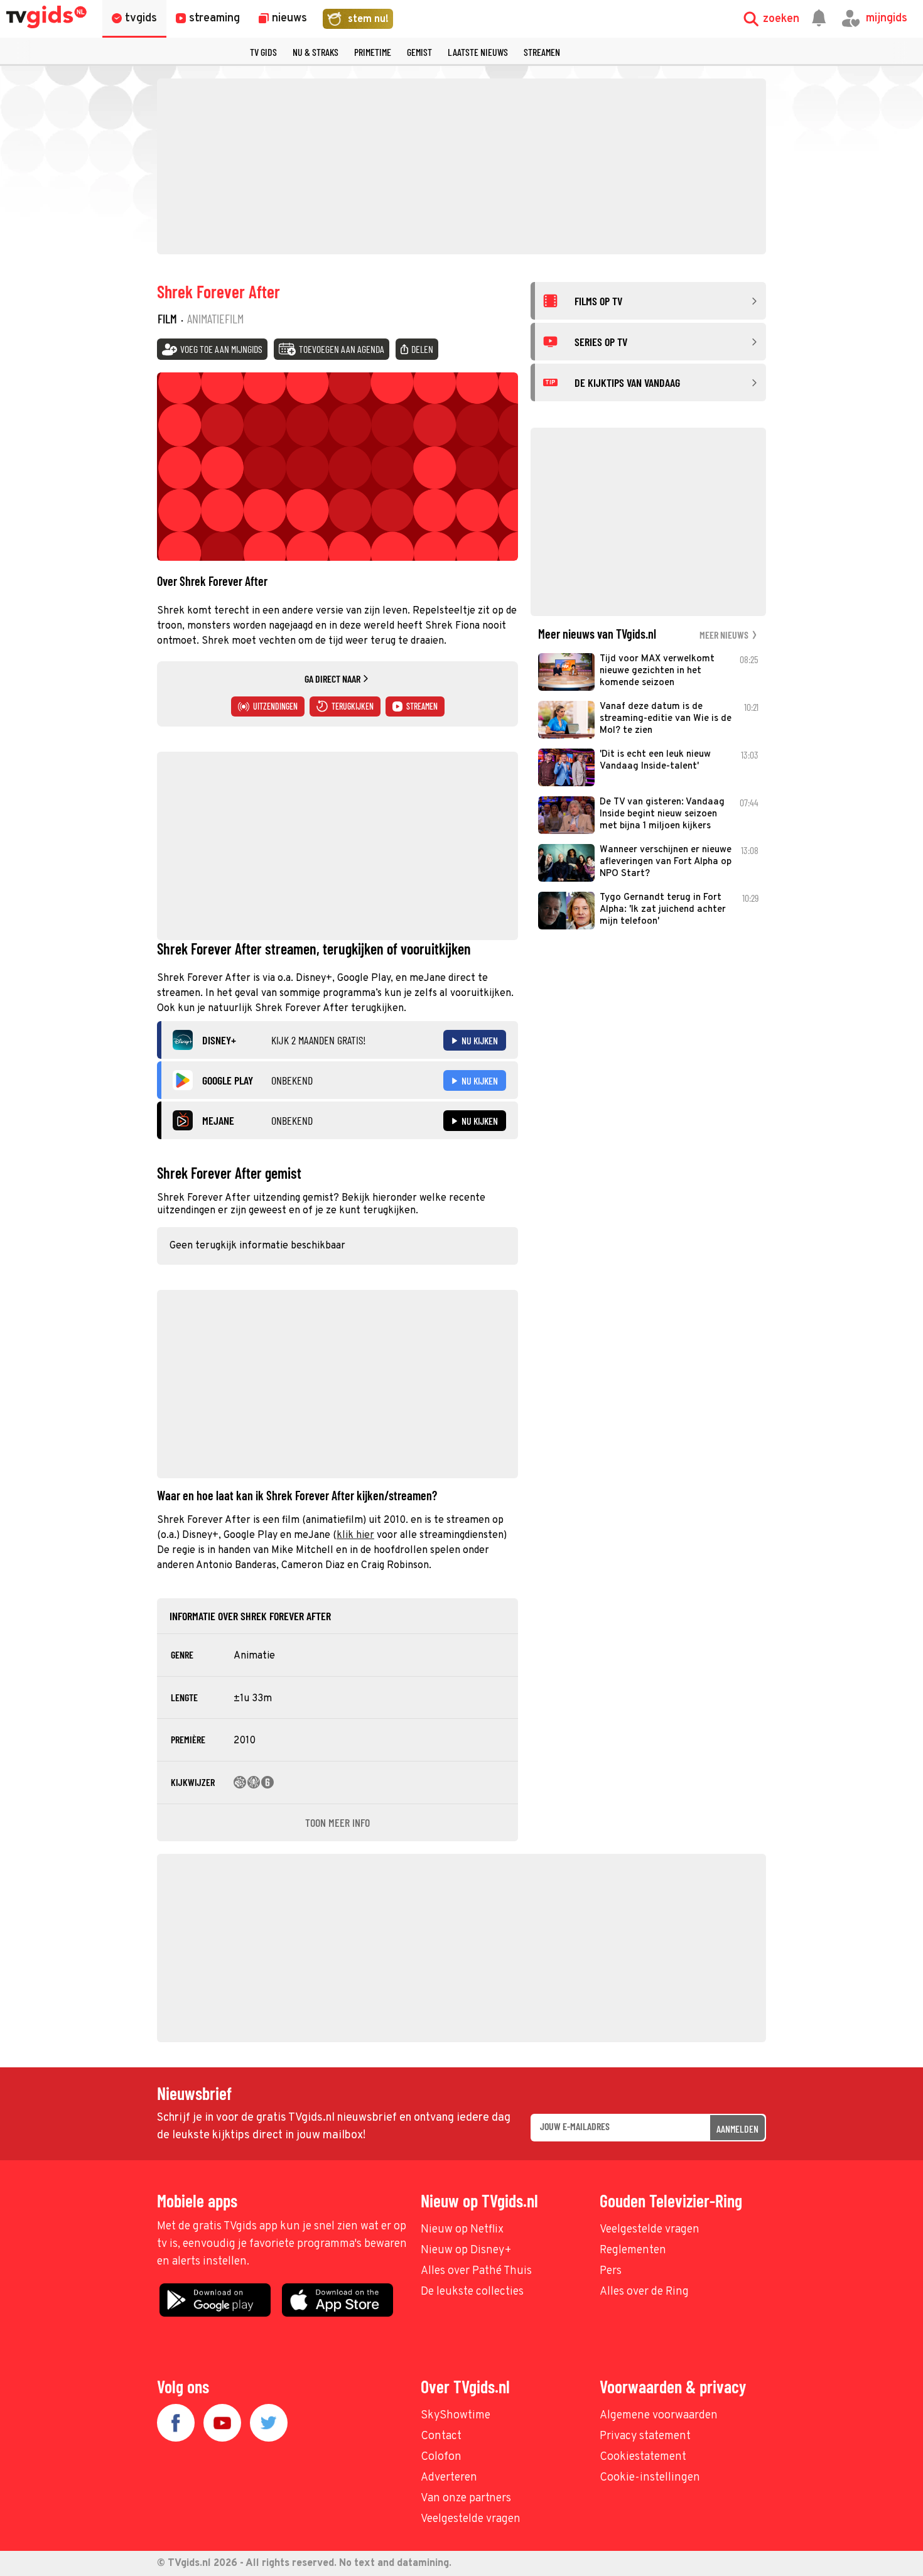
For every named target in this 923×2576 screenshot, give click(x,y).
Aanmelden (737, 2129)
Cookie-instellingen (650, 2478)
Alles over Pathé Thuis (476, 2271)
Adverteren (449, 2478)
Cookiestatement (643, 2457)
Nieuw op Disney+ (466, 2250)
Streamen (542, 52)
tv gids (263, 52)
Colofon (441, 2457)
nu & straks (316, 52)
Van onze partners (466, 2498)
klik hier (355, 1535)
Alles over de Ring (644, 2292)
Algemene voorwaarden (659, 2416)
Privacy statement (645, 2436)
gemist (419, 52)
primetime (373, 52)
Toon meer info (337, 1822)
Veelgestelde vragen (650, 2230)
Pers (611, 2271)
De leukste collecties (472, 2292)
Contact (441, 2436)
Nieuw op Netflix (462, 2230)
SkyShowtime (456, 2416)
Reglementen (633, 2250)
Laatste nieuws (478, 52)
